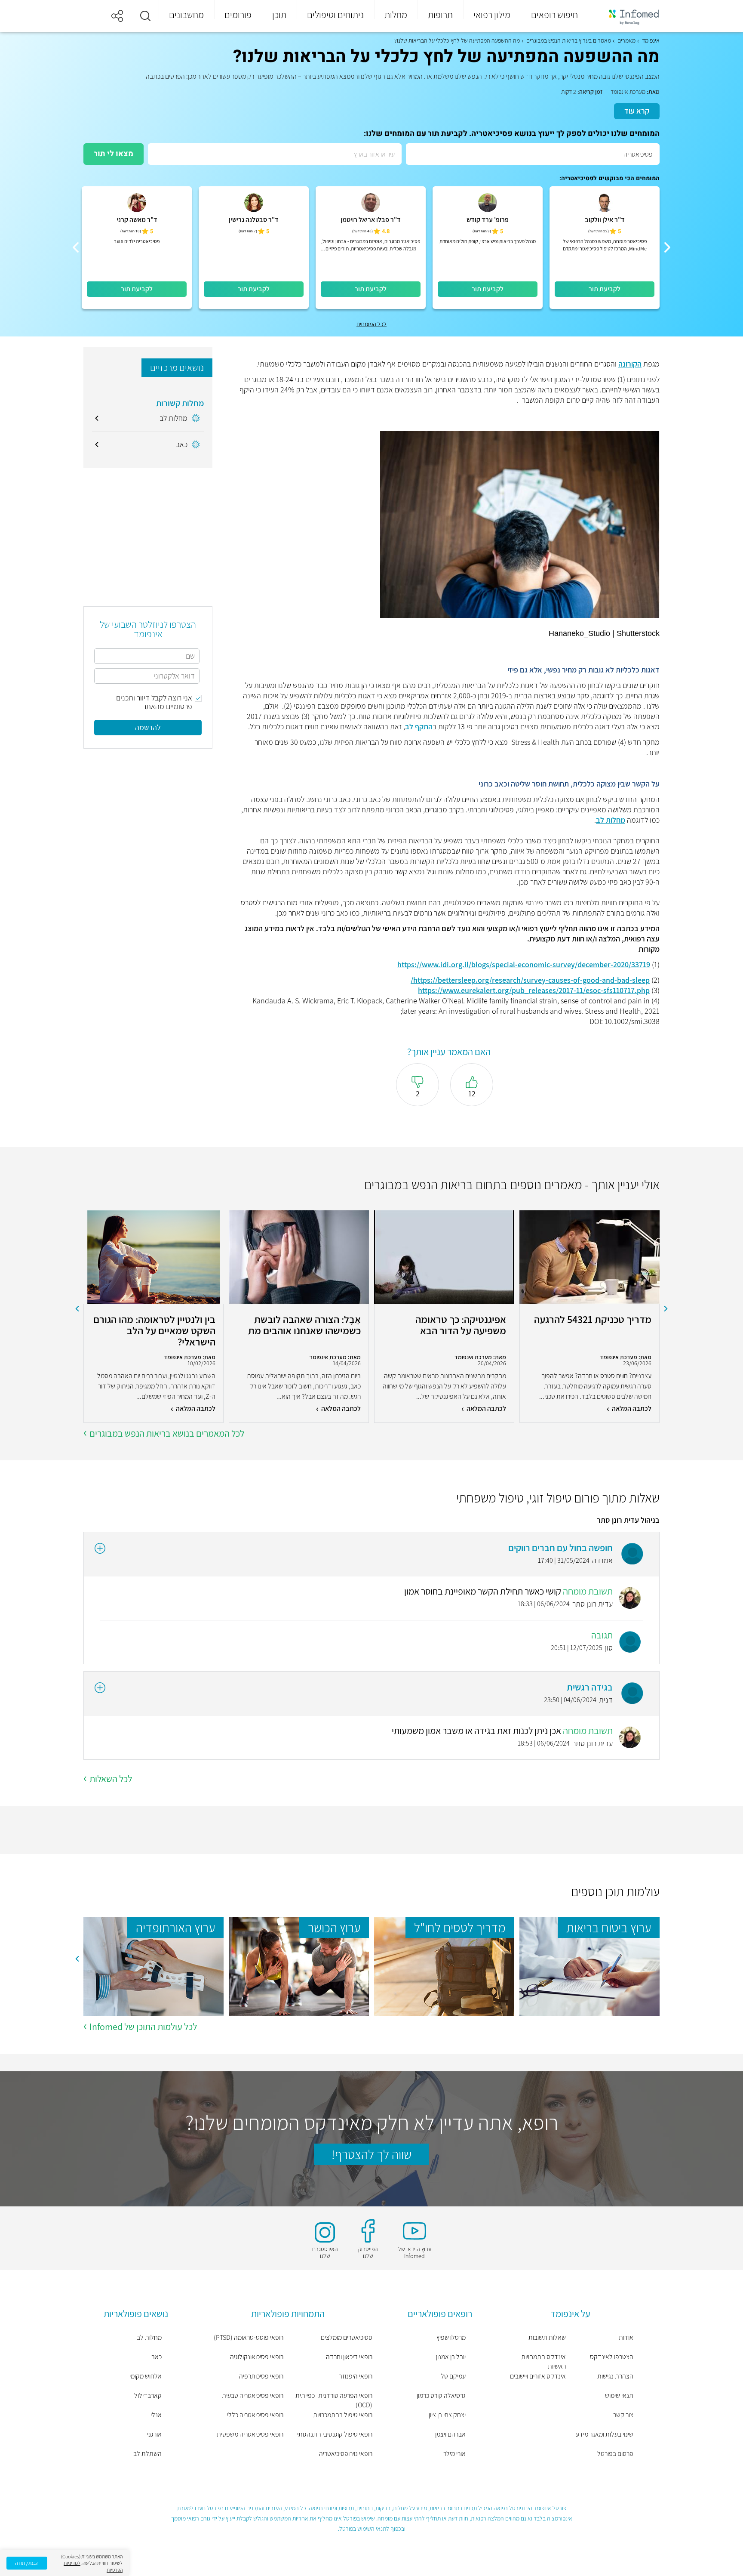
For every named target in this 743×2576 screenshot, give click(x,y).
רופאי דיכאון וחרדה (349, 2357)
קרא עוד (637, 111)
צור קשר (623, 2415)
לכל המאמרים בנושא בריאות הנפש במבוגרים (167, 1433)
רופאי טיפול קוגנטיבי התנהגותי (335, 2434)
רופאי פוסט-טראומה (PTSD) (249, 2337)
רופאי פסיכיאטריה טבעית (253, 2396)
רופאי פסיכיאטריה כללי (255, 2415)
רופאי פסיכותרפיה (261, 2376)
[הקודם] (667, 247)
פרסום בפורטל (615, 2454)
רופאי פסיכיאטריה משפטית (250, 2434)
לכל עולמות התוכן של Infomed (143, 2027)
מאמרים (626, 40)
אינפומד (651, 40)
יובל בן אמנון (451, 2357)
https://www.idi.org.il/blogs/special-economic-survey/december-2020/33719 (524, 964)
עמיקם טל (453, 2376)
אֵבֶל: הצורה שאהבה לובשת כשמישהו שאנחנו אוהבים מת (304, 1325)
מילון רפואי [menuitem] (492, 15)
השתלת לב (147, 2454)
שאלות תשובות (547, 2337)
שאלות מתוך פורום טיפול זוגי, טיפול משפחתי (558, 1498)
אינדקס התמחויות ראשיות (543, 2362)
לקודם (666, 1309)
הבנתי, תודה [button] (27, 2563)
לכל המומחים (371, 324)
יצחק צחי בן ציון (447, 2415)
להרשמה (148, 727)
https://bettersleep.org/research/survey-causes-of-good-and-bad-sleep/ (530, 980)
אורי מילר (454, 2454)
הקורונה (630, 364)
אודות (626, 2337)
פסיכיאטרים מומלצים (347, 2337)
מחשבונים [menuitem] (186, 15)
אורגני (154, 2434)
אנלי (156, 2415)
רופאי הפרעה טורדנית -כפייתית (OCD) (334, 2400)
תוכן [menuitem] (279, 15)
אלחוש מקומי (146, 2376)
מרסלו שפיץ (451, 2337)
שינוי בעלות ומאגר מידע (605, 2434)
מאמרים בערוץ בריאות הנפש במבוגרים (569, 40)
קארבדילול (148, 2396)
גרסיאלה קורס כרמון (441, 2396)
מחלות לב (611, 820)
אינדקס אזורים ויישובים (538, 2376)
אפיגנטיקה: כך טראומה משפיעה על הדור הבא (461, 1325)
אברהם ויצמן (450, 2434)
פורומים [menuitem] (238, 15)
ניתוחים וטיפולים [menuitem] (335, 15)
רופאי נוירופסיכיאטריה (346, 2454)
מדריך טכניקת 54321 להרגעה (593, 1320)
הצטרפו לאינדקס (612, 2357)
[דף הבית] (628, 16)
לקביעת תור (605, 289)
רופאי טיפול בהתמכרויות (343, 2415)
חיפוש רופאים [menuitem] (554, 15)
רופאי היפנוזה (355, 2376)
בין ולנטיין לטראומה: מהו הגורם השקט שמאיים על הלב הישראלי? (154, 1330)
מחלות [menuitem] (396, 15)
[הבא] (76, 247)
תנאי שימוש (619, 2396)
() (599, 231)
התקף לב (419, 727)
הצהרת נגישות (615, 2376)
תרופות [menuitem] (440, 15)
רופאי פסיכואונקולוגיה (257, 2357)
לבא (77, 1309)
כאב (157, 2357)
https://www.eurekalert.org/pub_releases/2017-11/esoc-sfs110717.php (534, 990)
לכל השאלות (111, 1779)
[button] (145, 16)
